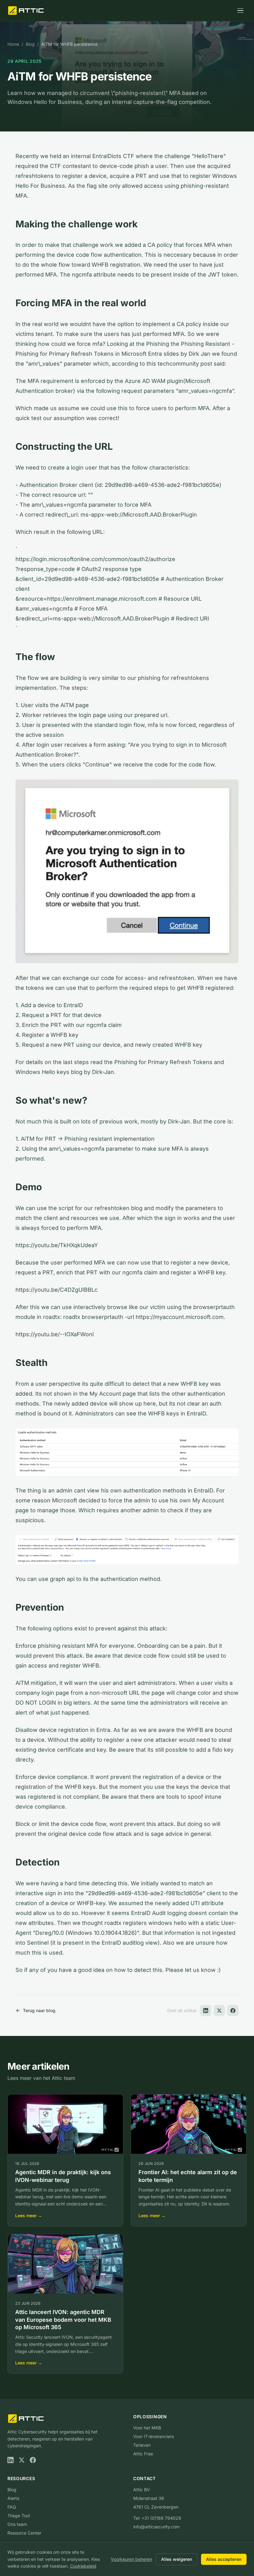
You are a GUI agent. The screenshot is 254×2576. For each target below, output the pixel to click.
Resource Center (24, 2533)
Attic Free (143, 2454)
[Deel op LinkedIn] (206, 2011)
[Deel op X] (219, 2011)
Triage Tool (19, 2516)
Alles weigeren (177, 2559)
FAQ (12, 2507)
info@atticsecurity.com (156, 2527)
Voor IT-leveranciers (153, 2436)
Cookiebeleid (83, 2566)
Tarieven (142, 2445)
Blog (30, 44)
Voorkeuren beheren (131, 2559)
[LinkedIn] (11, 2460)
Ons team (17, 2524)
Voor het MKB (147, 2428)
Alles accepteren (224, 2559)
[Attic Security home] (26, 11)
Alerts (13, 2498)
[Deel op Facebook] (233, 2011)
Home (13, 44)
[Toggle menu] (240, 11)
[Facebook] (33, 2460)
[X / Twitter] (22, 2460)
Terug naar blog (39, 2010)
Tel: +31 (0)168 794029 (157, 2518)
